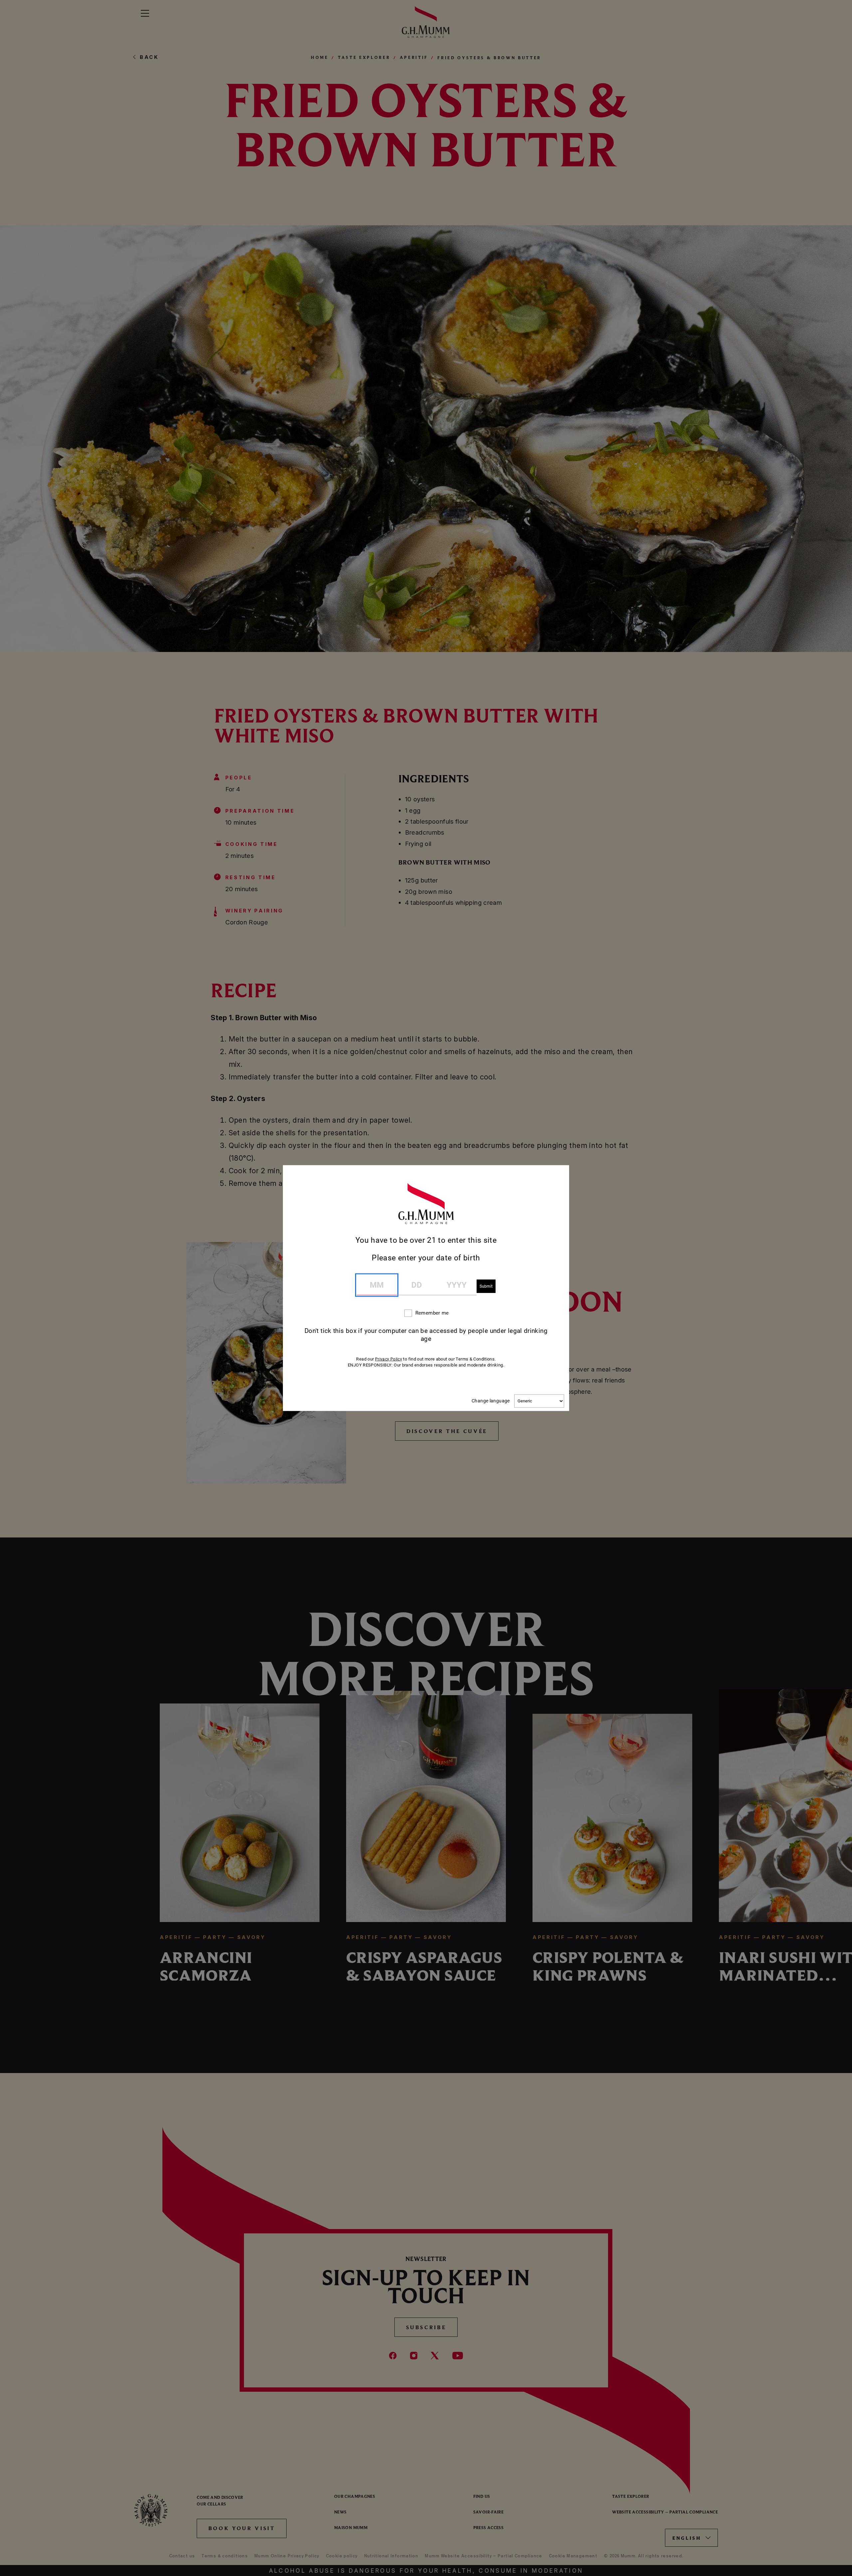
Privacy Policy (389, 1359)
